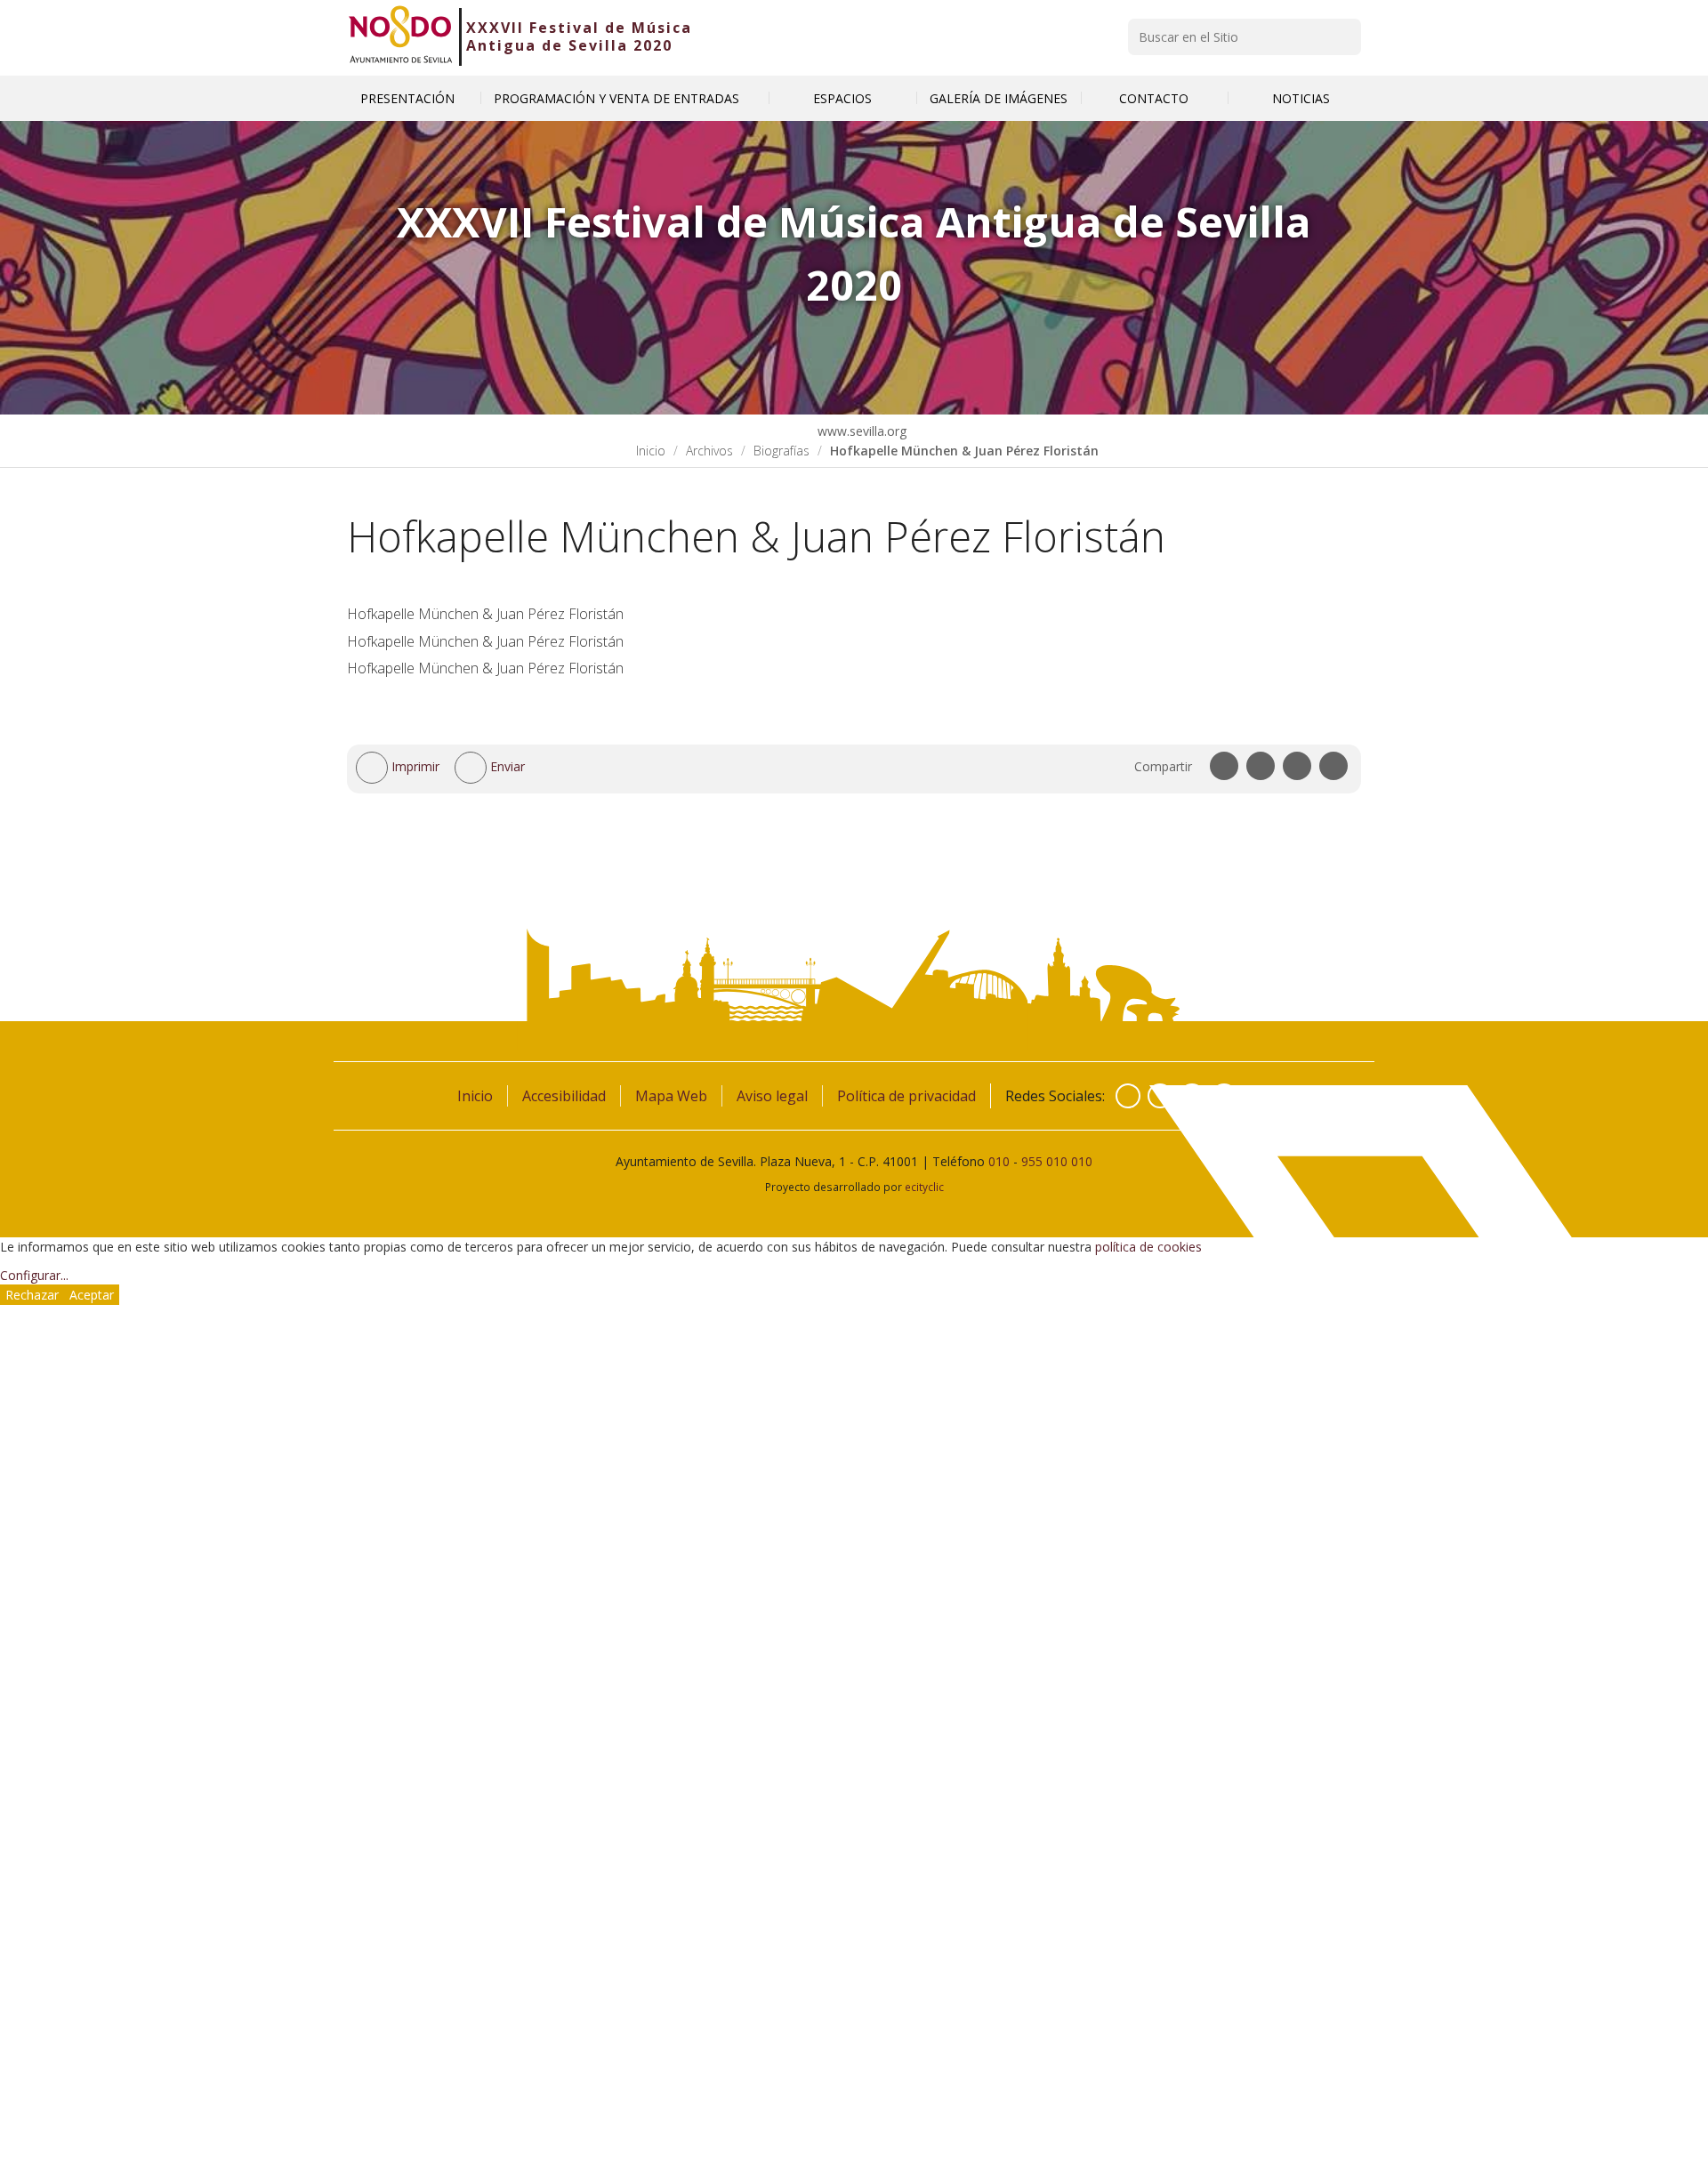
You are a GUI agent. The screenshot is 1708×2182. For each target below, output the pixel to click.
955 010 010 (1057, 1161)
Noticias (1301, 98)
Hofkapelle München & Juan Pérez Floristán (485, 614)
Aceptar (92, 1295)
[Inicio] (401, 36)
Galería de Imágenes (999, 98)
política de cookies (1148, 1247)
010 (999, 1161)
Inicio (651, 451)
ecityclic (924, 1187)
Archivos (709, 451)
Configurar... (34, 1275)
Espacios (842, 98)
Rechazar (32, 1295)
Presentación (407, 98)
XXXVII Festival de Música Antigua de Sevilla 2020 (579, 36)
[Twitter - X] (1160, 1096)
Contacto (1154, 98)
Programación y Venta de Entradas (618, 98)
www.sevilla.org (860, 431)
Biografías (781, 451)
